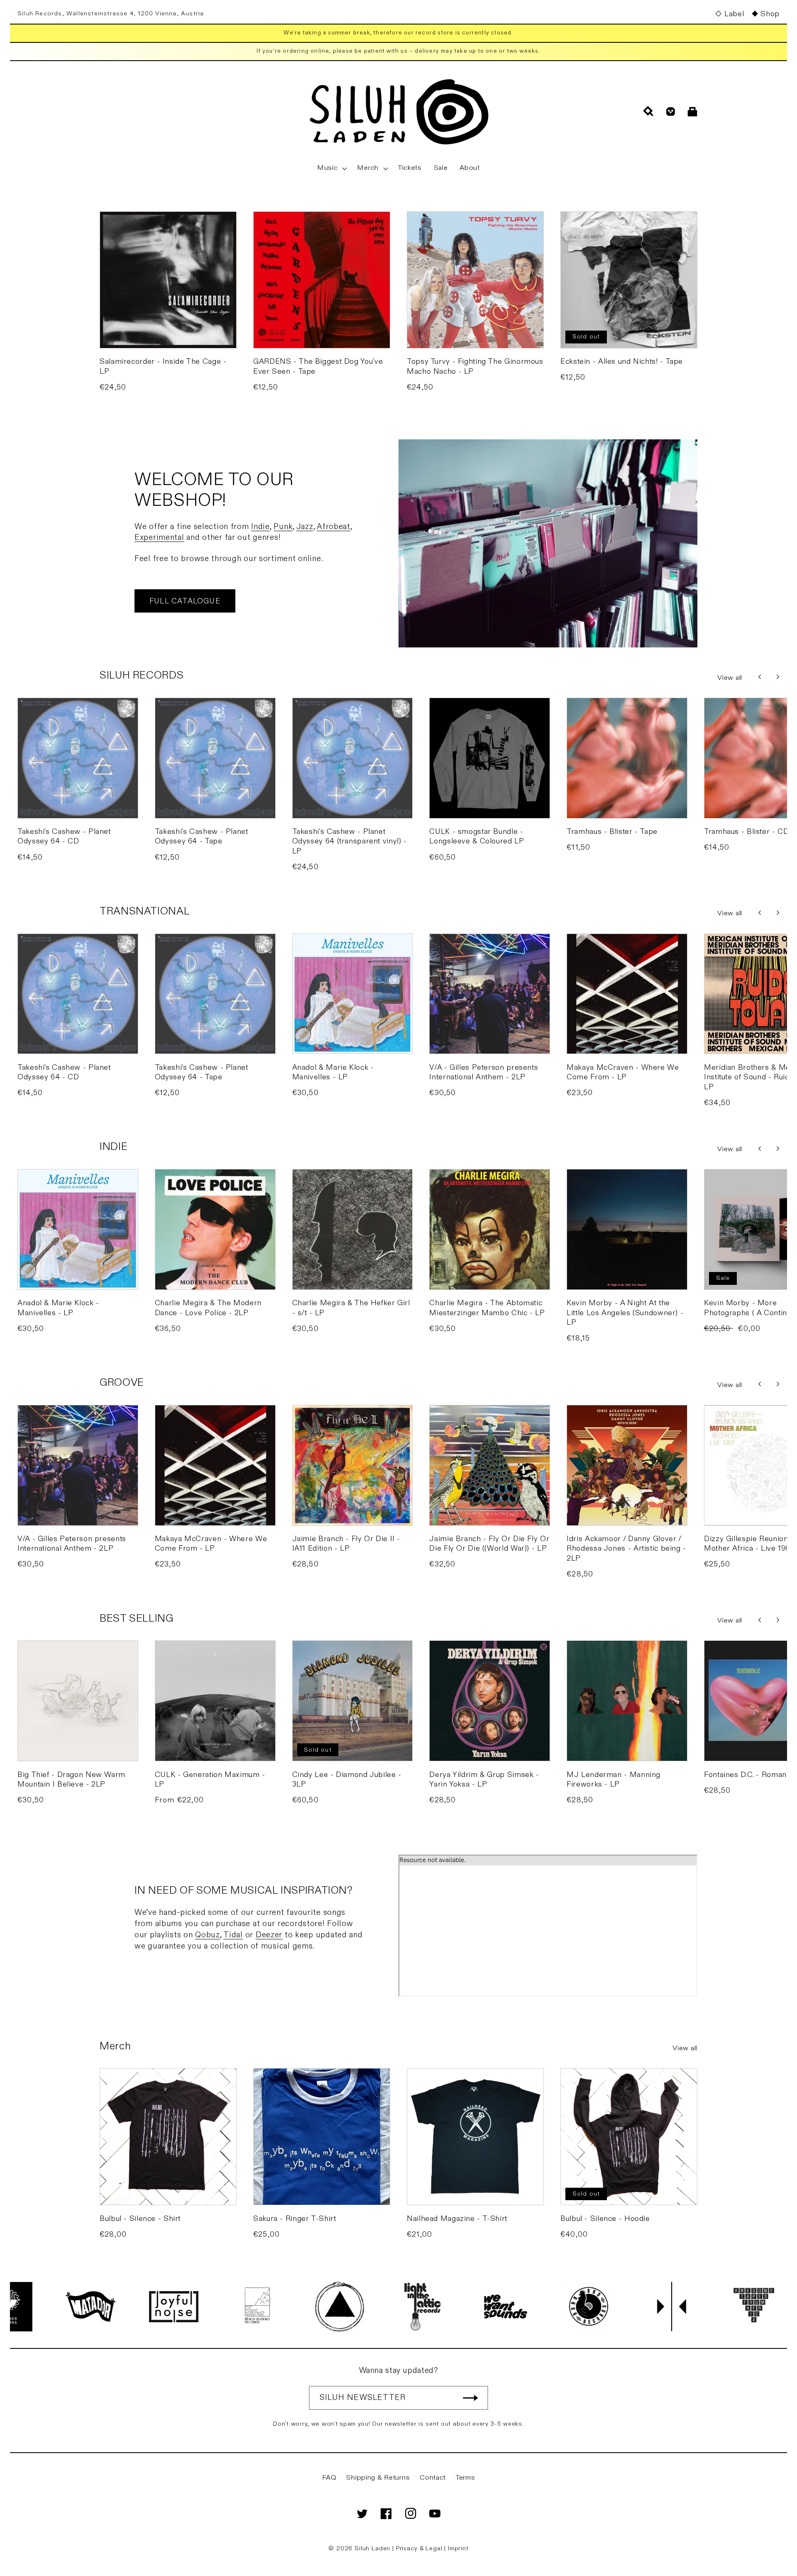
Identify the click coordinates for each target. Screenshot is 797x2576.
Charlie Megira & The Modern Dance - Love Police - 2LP (208, 1308)
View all (730, 678)
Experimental (159, 537)
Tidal (233, 1935)
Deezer (269, 1935)
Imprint (458, 2548)
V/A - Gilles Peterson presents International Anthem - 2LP (484, 1072)
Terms (466, 2478)
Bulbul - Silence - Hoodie (605, 2219)
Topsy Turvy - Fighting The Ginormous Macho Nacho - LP (475, 366)
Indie (260, 527)
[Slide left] (760, 677)
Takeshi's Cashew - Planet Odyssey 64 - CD (64, 836)
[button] (331, 168)
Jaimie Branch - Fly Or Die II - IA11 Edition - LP (346, 1544)
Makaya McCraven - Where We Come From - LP (623, 1072)
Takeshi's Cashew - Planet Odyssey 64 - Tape (202, 836)
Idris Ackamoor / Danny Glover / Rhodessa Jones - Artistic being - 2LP (626, 1549)
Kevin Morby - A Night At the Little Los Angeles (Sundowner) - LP (625, 1313)
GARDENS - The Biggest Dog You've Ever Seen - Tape (318, 366)
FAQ (329, 2478)
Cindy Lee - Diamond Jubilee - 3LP (347, 1779)
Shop (770, 14)
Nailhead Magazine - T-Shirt (457, 2219)
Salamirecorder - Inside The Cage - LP (163, 366)
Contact (433, 2478)
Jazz (305, 527)
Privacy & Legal (420, 2548)
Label (734, 14)
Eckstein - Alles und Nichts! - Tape (622, 362)
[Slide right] (778, 677)
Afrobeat (334, 527)
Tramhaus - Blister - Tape (612, 832)
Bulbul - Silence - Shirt (140, 2219)
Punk (283, 527)
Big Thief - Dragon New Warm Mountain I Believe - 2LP (71, 1779)
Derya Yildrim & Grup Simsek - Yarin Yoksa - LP (484, 1779)
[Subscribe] (470, 2398)
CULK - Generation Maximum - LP (210, 1779)
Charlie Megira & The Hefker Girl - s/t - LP (351, 1308)
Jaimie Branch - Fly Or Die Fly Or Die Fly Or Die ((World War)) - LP (489, 1544)
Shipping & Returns (378, 2478)
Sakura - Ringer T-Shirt (295, 2219)
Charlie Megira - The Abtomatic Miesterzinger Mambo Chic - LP (487, 1308)
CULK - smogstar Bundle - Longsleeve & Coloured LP (477, 836)
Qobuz (208, 1935)
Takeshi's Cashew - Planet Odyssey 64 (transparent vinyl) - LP (350, 841)
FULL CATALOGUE (185, 601)
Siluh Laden (372, 2548)
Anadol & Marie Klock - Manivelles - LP (333, 1072)
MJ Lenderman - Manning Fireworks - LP (614, 1779)
